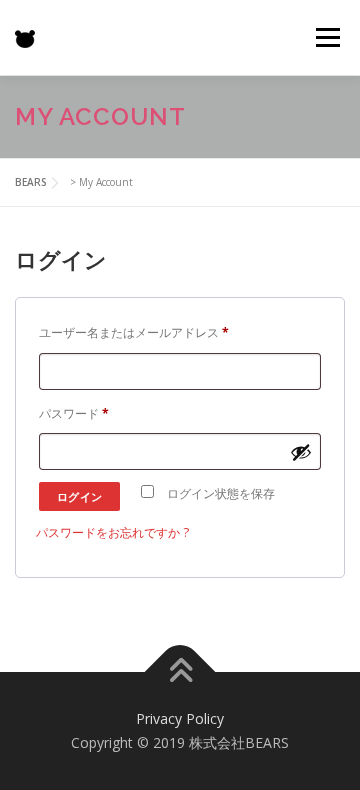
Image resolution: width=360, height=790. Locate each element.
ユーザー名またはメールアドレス (139, 334)
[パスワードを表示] (301, 452)
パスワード (79, 415)
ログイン (80, 496)
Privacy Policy (180, 718)
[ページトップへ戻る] (180, 672)
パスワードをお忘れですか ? (112, 532)
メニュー (327, 37)
